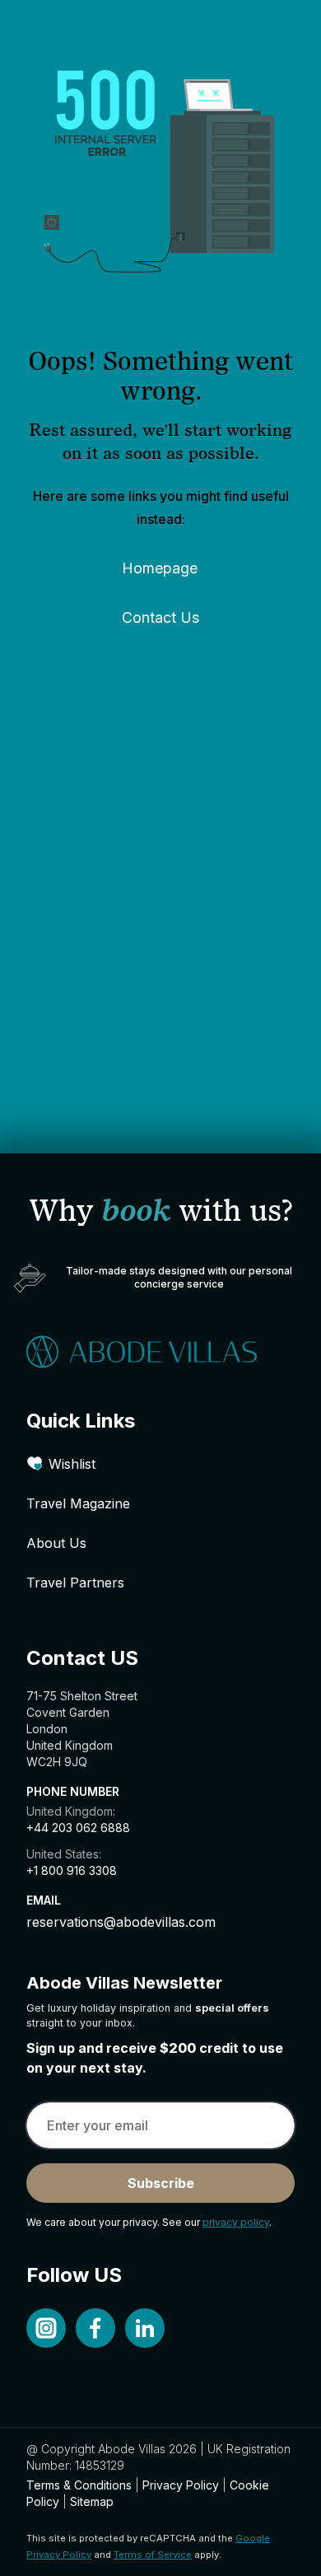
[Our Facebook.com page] (95, 2328)
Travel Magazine (78, 1503)
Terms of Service (153, 2555)
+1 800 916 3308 (72, 1870)
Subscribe (161, 2183)
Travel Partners (75, 1583)
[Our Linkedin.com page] (145, 2328)
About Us (56, 1543)
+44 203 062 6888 (78, 1828)
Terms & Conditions (79, 2485)
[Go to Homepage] (160, 1352)
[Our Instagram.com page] (46, 2328)
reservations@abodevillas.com (121, 1922)
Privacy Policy (181, 2485)
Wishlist (72, 1464)
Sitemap (92, 2501)
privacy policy (236, 2222)
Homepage (160, 568)
